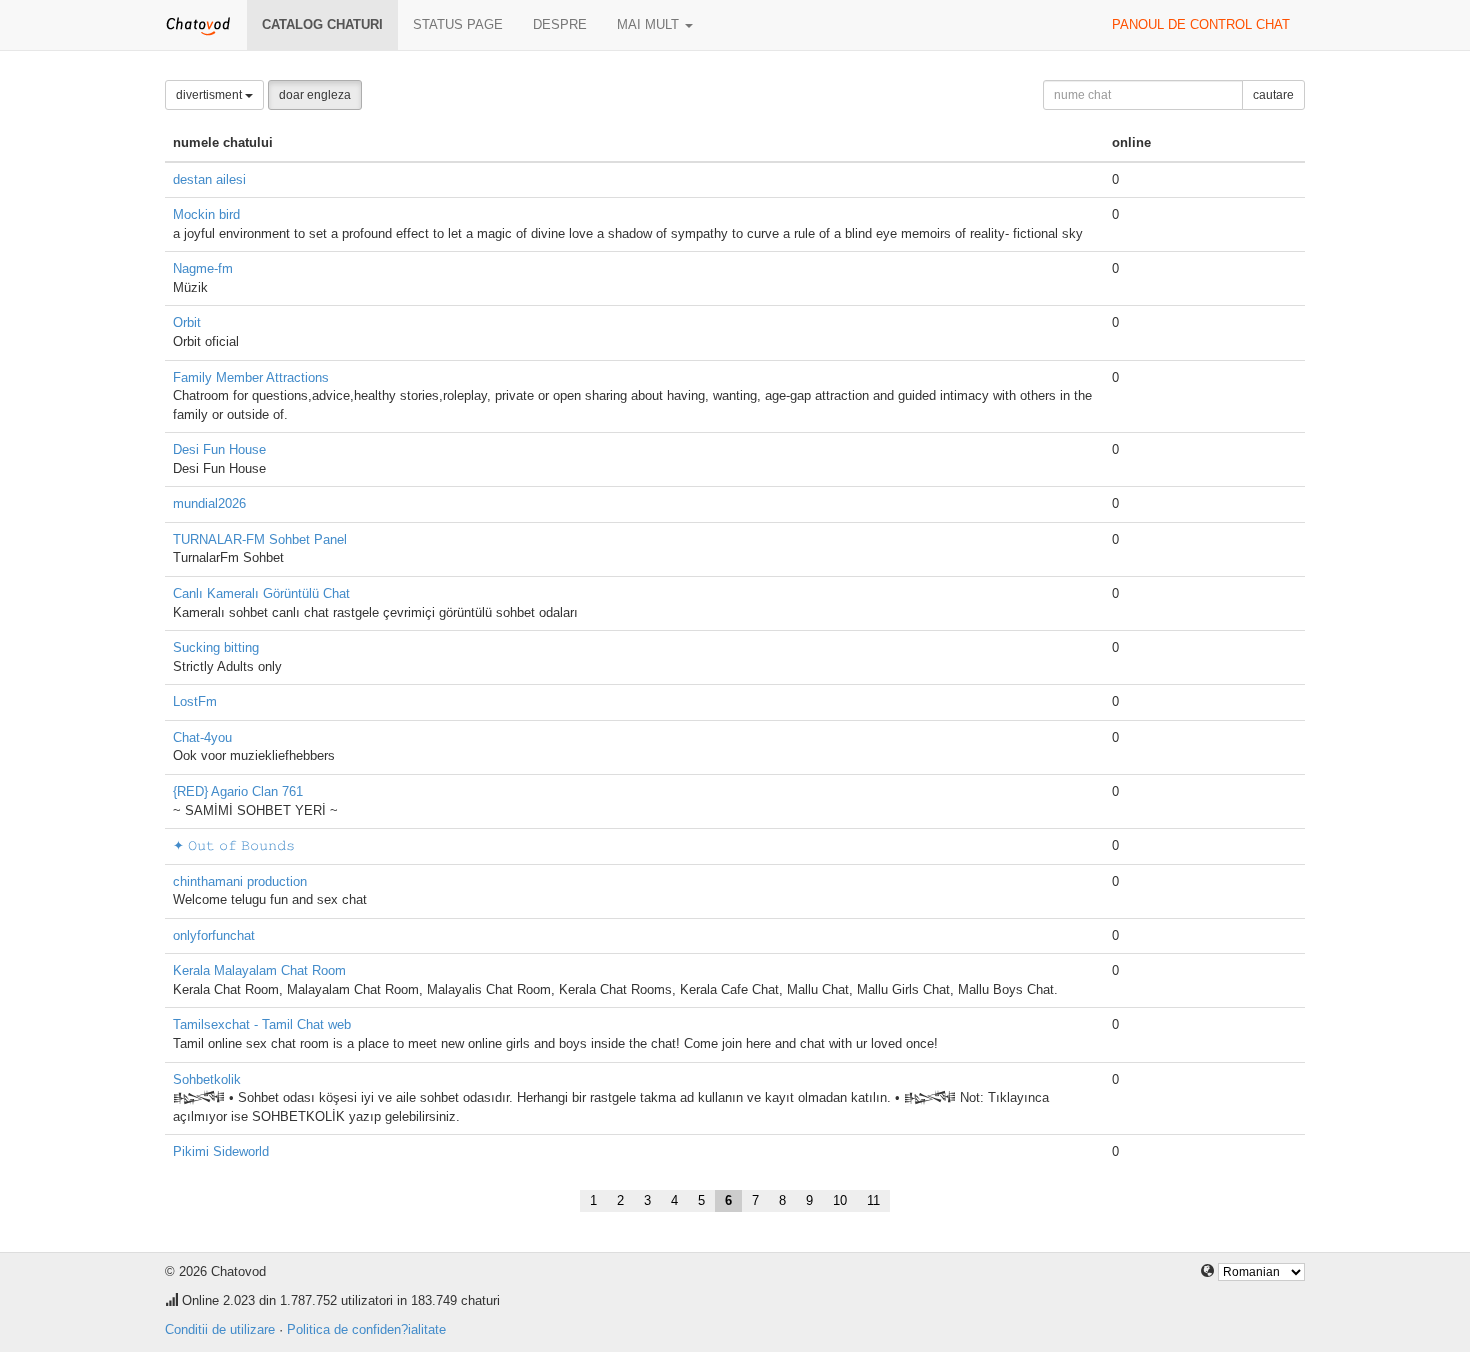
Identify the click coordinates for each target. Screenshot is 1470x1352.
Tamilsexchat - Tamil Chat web (262, 1024)
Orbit (187, 322)
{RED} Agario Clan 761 (238, 791)
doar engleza (315, 95)
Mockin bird (206, 214)
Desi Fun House (219, 449)
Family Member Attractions (251, 377)
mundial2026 (209, 503)
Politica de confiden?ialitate (366, 1329)
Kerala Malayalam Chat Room (259, 970)
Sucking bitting (216, 647)
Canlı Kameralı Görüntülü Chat (261, 593)
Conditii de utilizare (220, 1329)
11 (873, 1200)
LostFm (195, 701)
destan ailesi (209, 179)
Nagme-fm (203, 268)
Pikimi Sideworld (221, 1151)
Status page (458, 24)
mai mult (650, 24)
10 (840, 1200)
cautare (1273, 95)
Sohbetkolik (207, 1079)
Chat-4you (202, 737)
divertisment (210, 95)
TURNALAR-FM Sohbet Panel (260, 539)
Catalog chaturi (322, 24)
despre (560, 24)
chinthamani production (240, 881)
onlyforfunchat (214, 935)
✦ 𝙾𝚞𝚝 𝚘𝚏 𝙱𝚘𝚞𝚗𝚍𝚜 (234, 845)
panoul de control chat (1201, 24)
